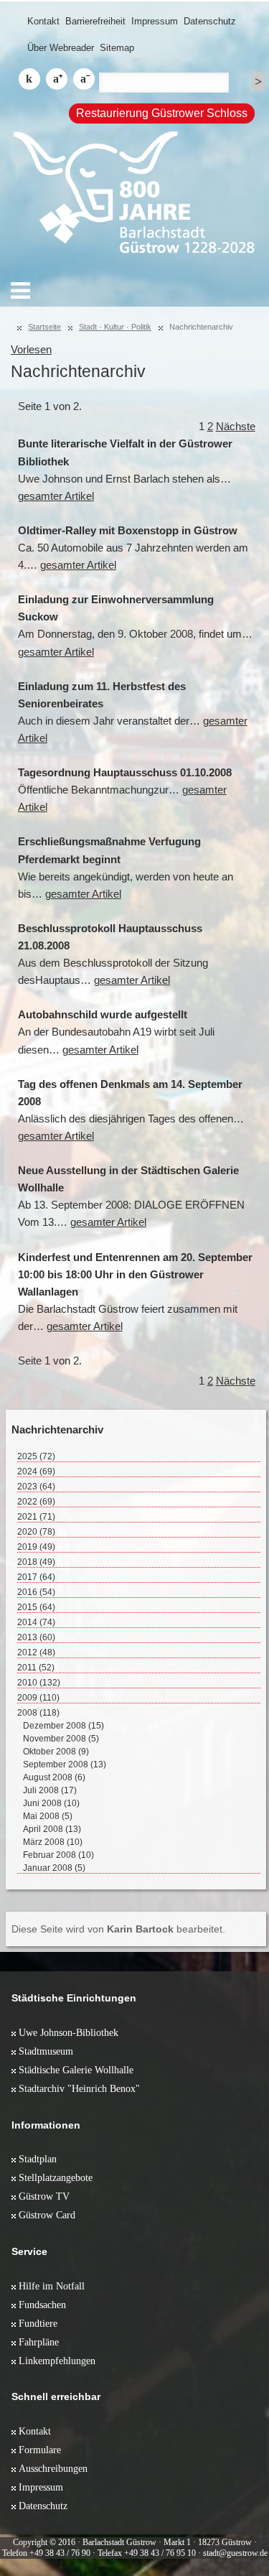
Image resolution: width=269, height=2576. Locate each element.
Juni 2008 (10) (51, 1803)
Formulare (40, 2450)
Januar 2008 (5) (54, 1868)
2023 (36, 1487)
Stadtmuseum (46, 2051)
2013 (36, 1637)
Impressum (155, 21)
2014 (36, 1622)
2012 (36, 1652)
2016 (36, 1592)
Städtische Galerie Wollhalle (76, 2070)
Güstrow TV (44, 2196)
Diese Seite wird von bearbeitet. (118, 1929)
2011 (36, 1668)
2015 (36, 1607)
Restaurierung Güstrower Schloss (162, 113)
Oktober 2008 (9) (56, 1752)
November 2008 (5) (61, 1739)
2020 (36, 1532)
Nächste (236, 427)
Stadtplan (38, 2159)
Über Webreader (61, 48)
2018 (36, 1562)
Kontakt (43, 21)
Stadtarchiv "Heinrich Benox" (79, 2088)
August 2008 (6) (54, 1777)
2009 (38, 1698)
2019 (36, 1547)
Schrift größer (57, 79)
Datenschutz (210, 21)
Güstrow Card (47, 2215)
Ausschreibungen (53, 2468)
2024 (36, 1471)
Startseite (44, 327)
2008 (38, 1713)
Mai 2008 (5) (48, 1816)
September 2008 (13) (65, 1764)
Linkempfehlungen (57, 2361)
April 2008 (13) (52, 1829)
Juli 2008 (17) (50, 1790)
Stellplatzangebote (56, 2177)
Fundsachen (42, 2305)
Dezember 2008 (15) (63, 1726)
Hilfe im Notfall (52, 2286)
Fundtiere (38, 2323)
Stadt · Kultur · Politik (115, 327)
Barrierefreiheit (95, 21)
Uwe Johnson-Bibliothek (69, 2032)
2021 (36, 1517)
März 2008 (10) (53, 1842)
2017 (36, 1577)
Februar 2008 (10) (58, 1855)
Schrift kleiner (84, 79)
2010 (39, 1683)
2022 (36, 1502)
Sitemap (117, 48)
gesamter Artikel (56, 496)
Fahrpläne (39, 2342)
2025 (36, 1456)
